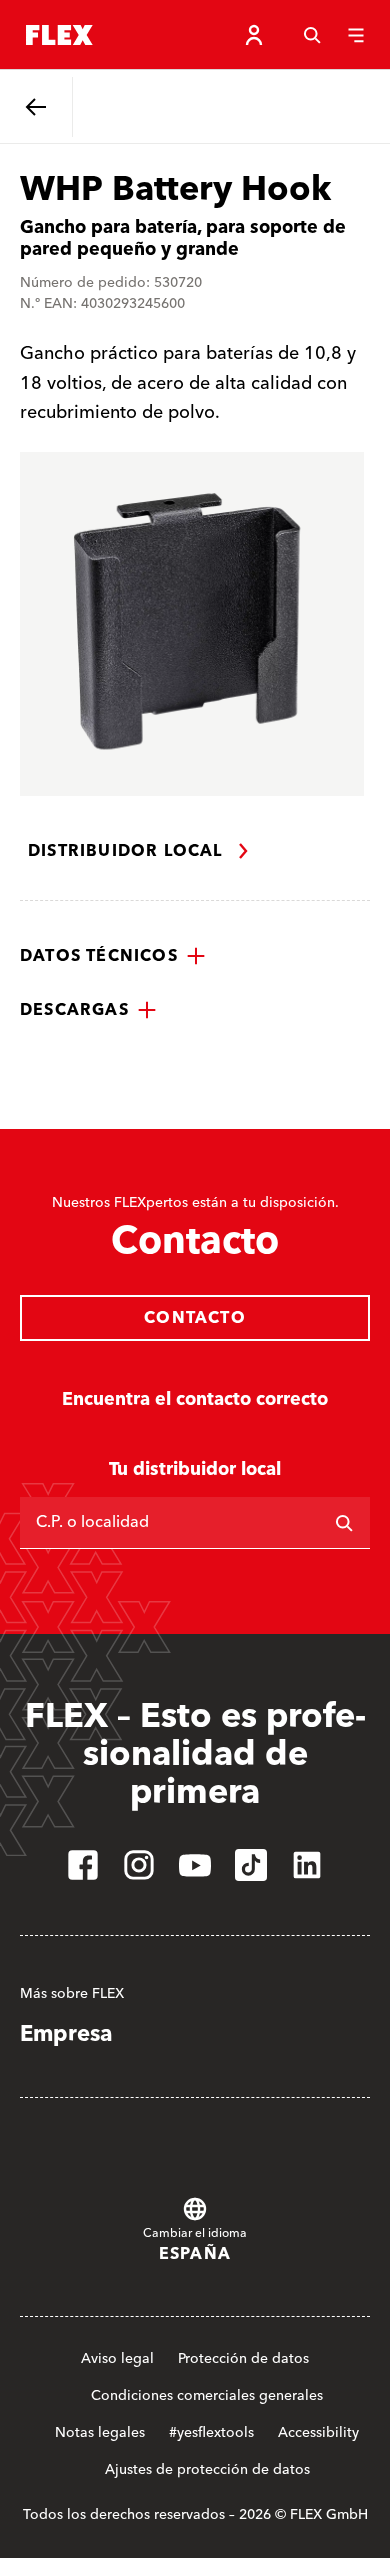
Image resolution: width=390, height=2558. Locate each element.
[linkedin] (307, 1865)
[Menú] (356, 35)
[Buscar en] (344, 1523)
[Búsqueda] (312, 35)
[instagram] (139, 1865)
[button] (113, 956)
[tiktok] (251, 1865)
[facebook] (83, 1865)
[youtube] (195, 1865)
